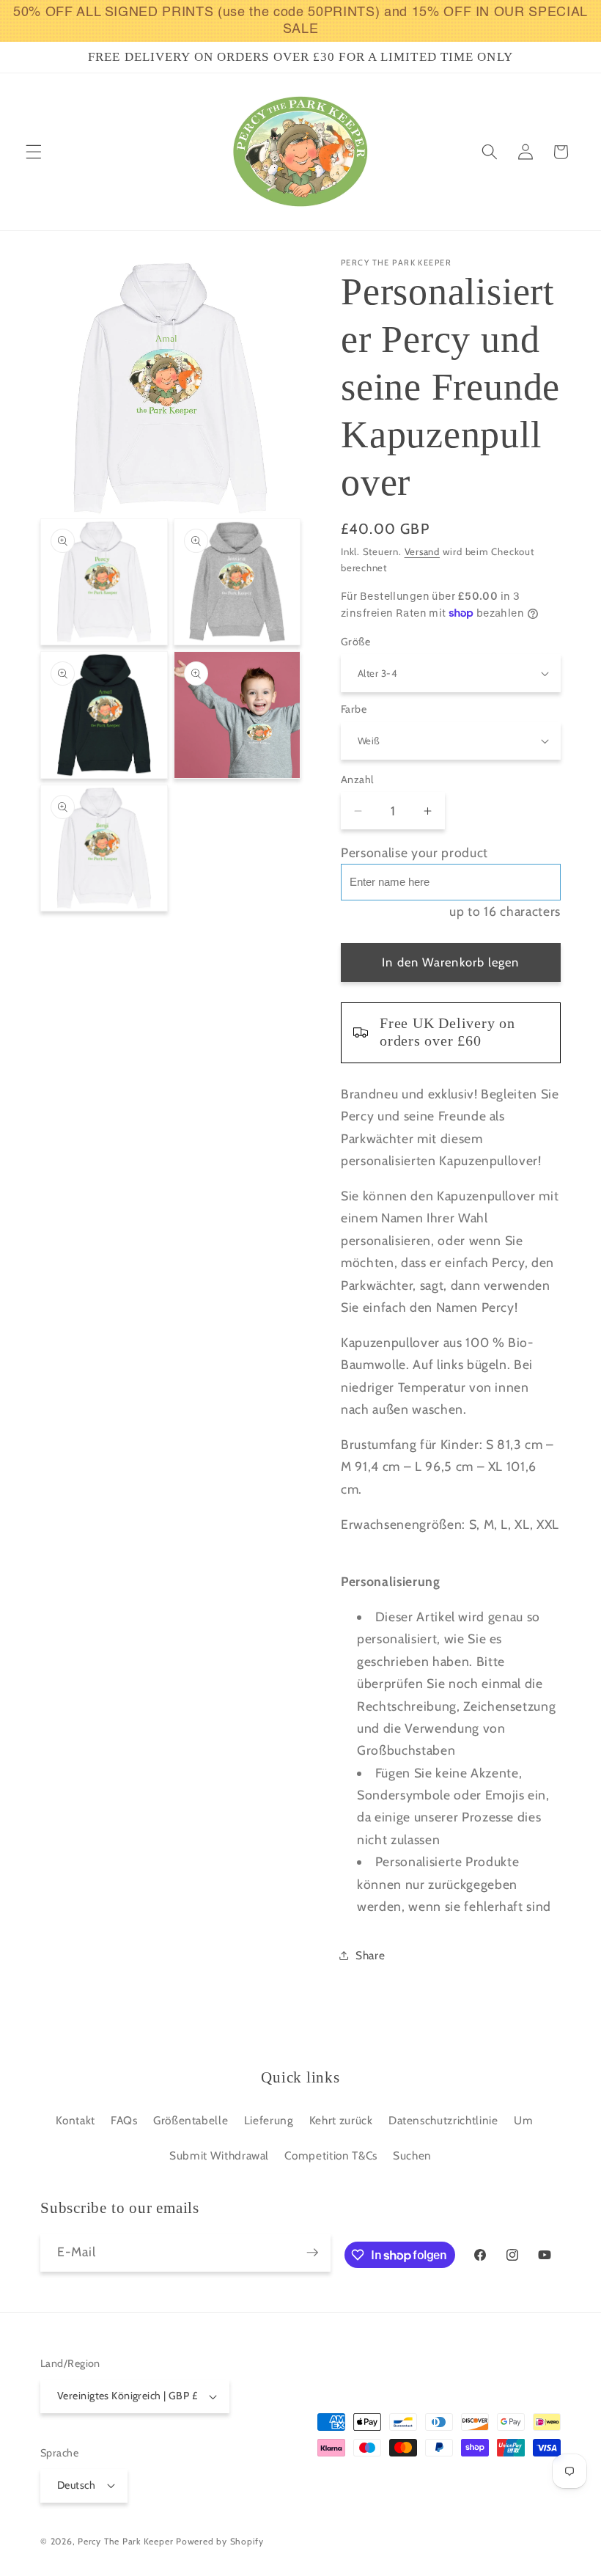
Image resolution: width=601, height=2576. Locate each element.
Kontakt (75, 2120)
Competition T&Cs (331, 2155)
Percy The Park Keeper (125, 2541)
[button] (34, 152)
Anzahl (357, 779)
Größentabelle (191, 2120)
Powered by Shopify (220, 2541)
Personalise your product (414, 852)
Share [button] (370, 1955)
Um (523, 2120)
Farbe (354, 709)
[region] (300, 21)
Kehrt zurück (341, 2120)
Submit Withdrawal (219, 2155)
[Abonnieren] (312, 2253)
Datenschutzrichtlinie (443, 2120)
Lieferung (269, 2120)
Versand (422, 551)
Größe (355, 642)
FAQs (124, 2120)
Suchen (412, 2155)
